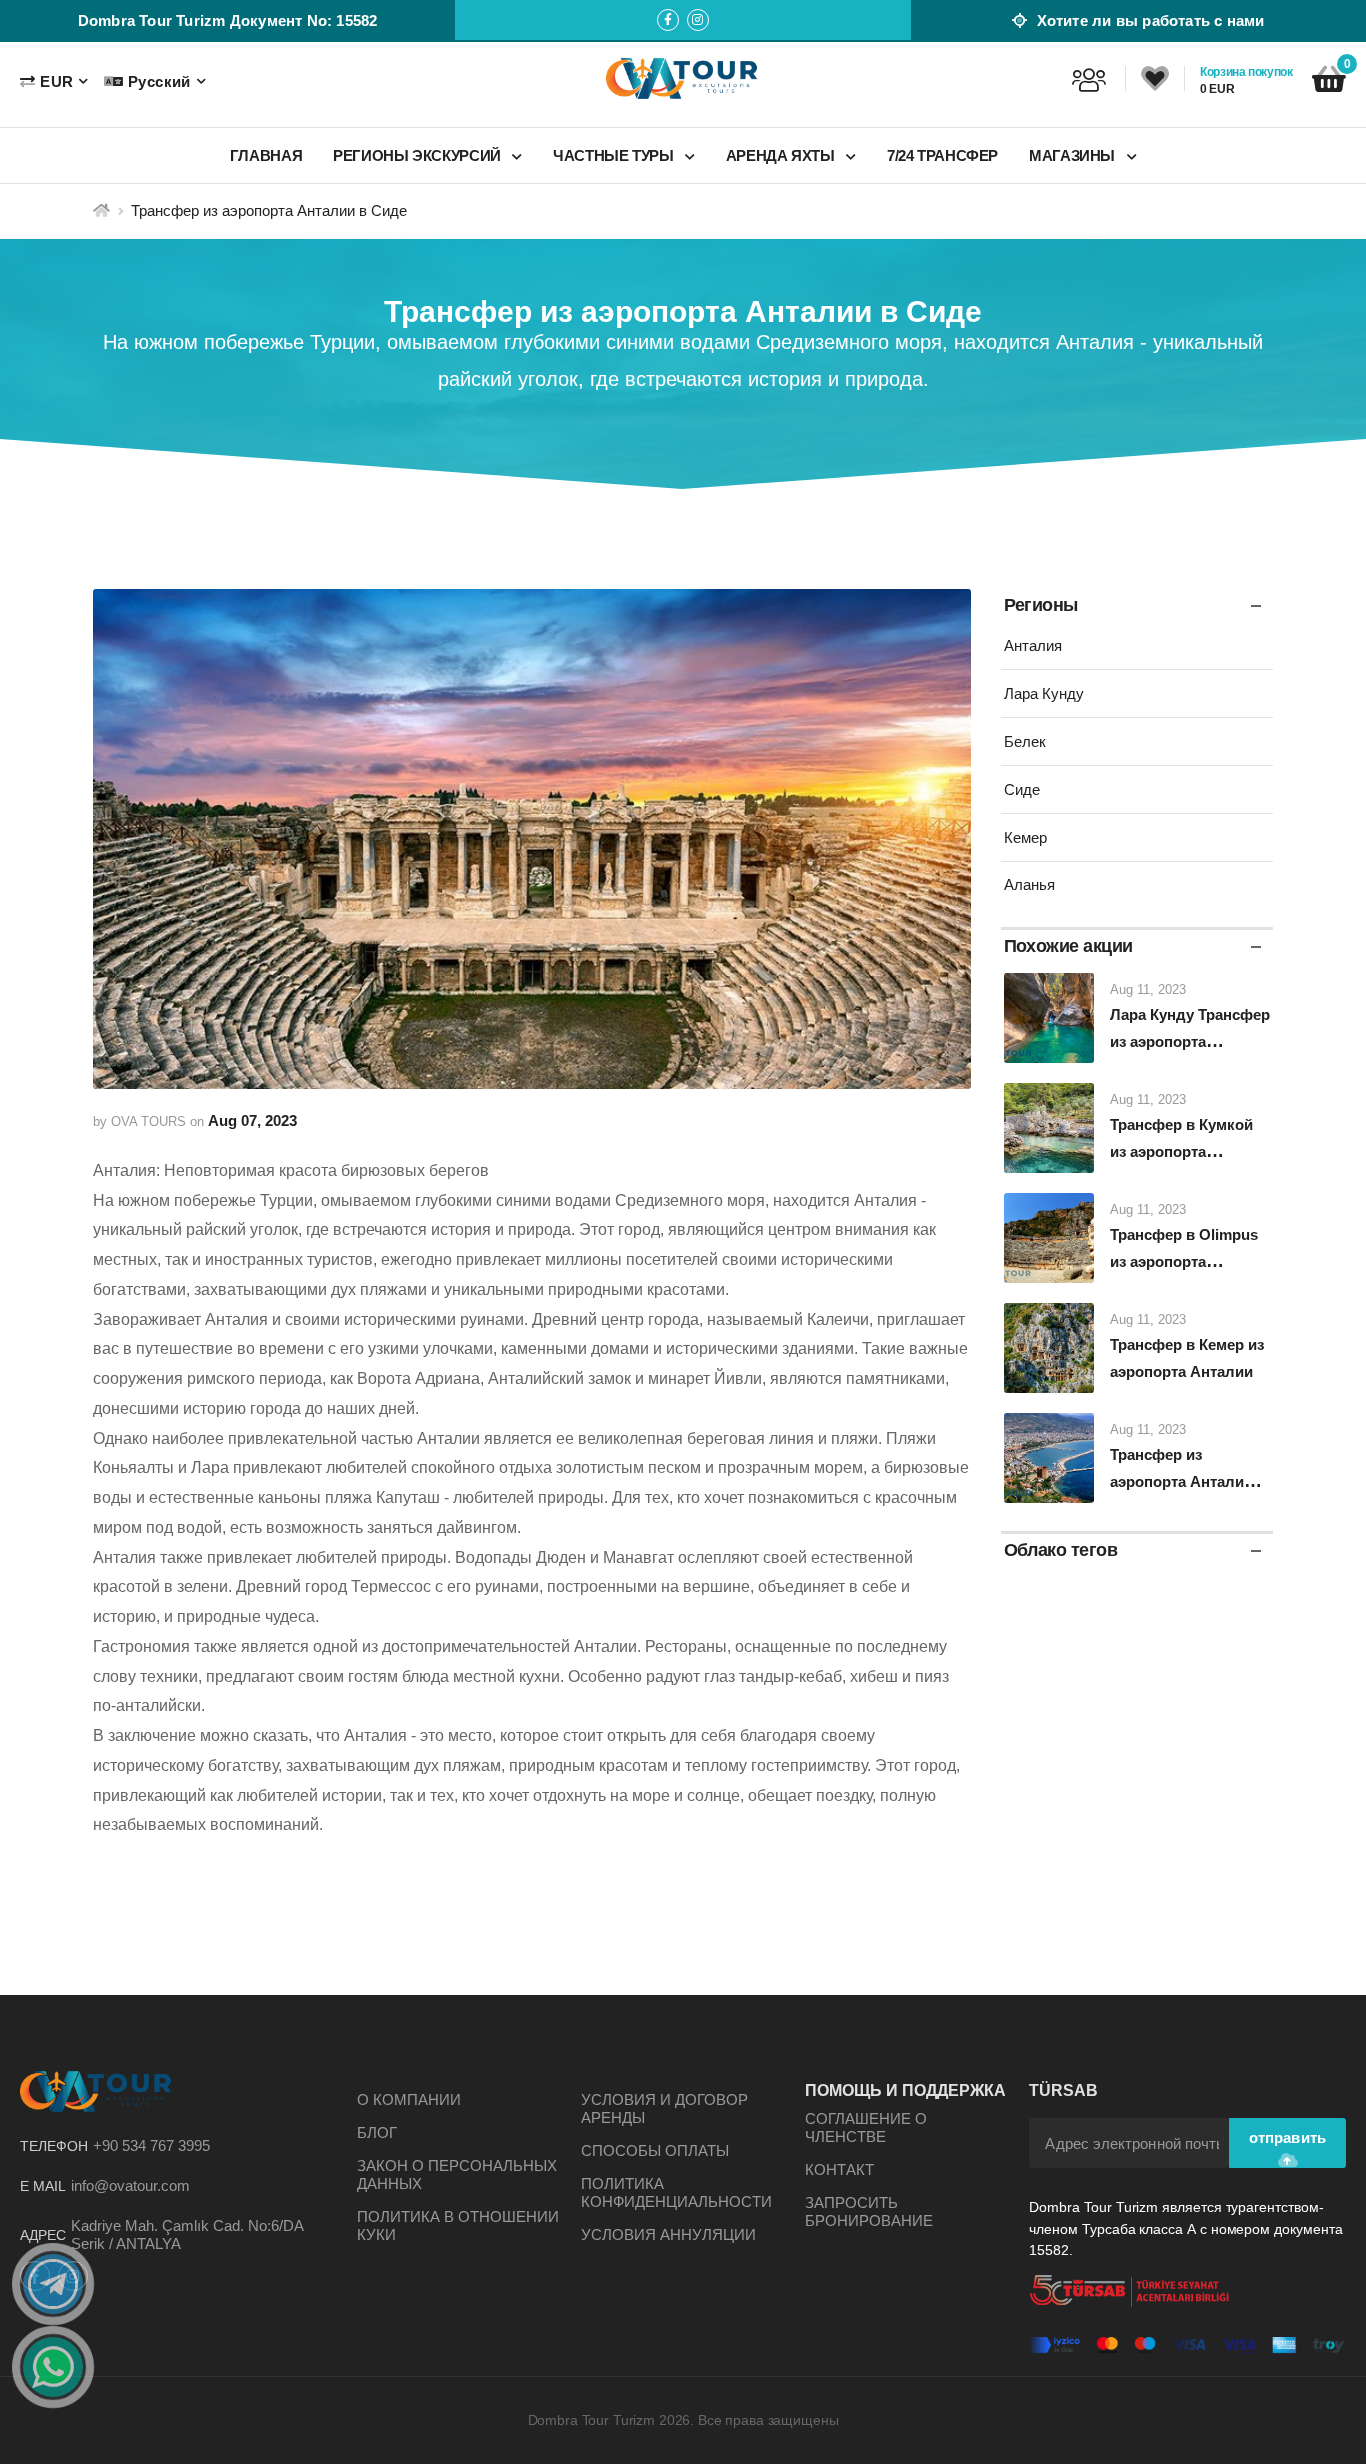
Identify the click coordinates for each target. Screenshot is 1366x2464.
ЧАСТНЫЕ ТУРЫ (615, 155)
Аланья (1029, 884)
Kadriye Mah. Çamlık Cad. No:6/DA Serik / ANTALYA (187, 2234)
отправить (1287, 2137)
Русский (159, 81)
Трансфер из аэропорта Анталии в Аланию (1188, 1481)
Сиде (1022, 789)
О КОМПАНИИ (409, 2099)
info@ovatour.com (130, 2185)
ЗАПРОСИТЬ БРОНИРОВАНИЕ (869, 2211)
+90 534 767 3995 (151, 2145)
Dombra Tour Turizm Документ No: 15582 (228, 20)
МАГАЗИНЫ (1074, 155)
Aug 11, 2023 (1148, 989)
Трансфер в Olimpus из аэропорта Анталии (1184, 1261)
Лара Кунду (1044, 693)
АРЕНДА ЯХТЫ (782, 155)
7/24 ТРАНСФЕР (942, 155)
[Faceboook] (668, 20)
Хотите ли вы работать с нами (1148, 20)
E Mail (43, 2186)
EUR (56, 81)
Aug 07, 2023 (252, 1120)
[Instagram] (698, 20)
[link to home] (101, 210)
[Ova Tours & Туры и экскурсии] (683, 78)
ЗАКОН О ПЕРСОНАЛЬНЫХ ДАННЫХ (457, 2174)
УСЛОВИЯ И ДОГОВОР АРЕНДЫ (664, 2108)
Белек (1025, 741)
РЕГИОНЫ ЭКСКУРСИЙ (418, 155)
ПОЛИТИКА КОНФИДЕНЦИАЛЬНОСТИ (676, 2192)
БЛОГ (377, 2132)
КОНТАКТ (839, 2169)
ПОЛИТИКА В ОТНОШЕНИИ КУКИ (458, 2225)
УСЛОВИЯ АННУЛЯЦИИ (668, 2234)
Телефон (54, 2146)
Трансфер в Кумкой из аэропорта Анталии (1181, 1151)
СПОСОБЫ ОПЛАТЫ (655, 2150)
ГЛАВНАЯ (266, 155)
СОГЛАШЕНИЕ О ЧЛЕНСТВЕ (866, 2127)
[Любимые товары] (1155, 79)
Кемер (1025, 837)
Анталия (1033, 645)
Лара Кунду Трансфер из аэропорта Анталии (1190, 1041)
